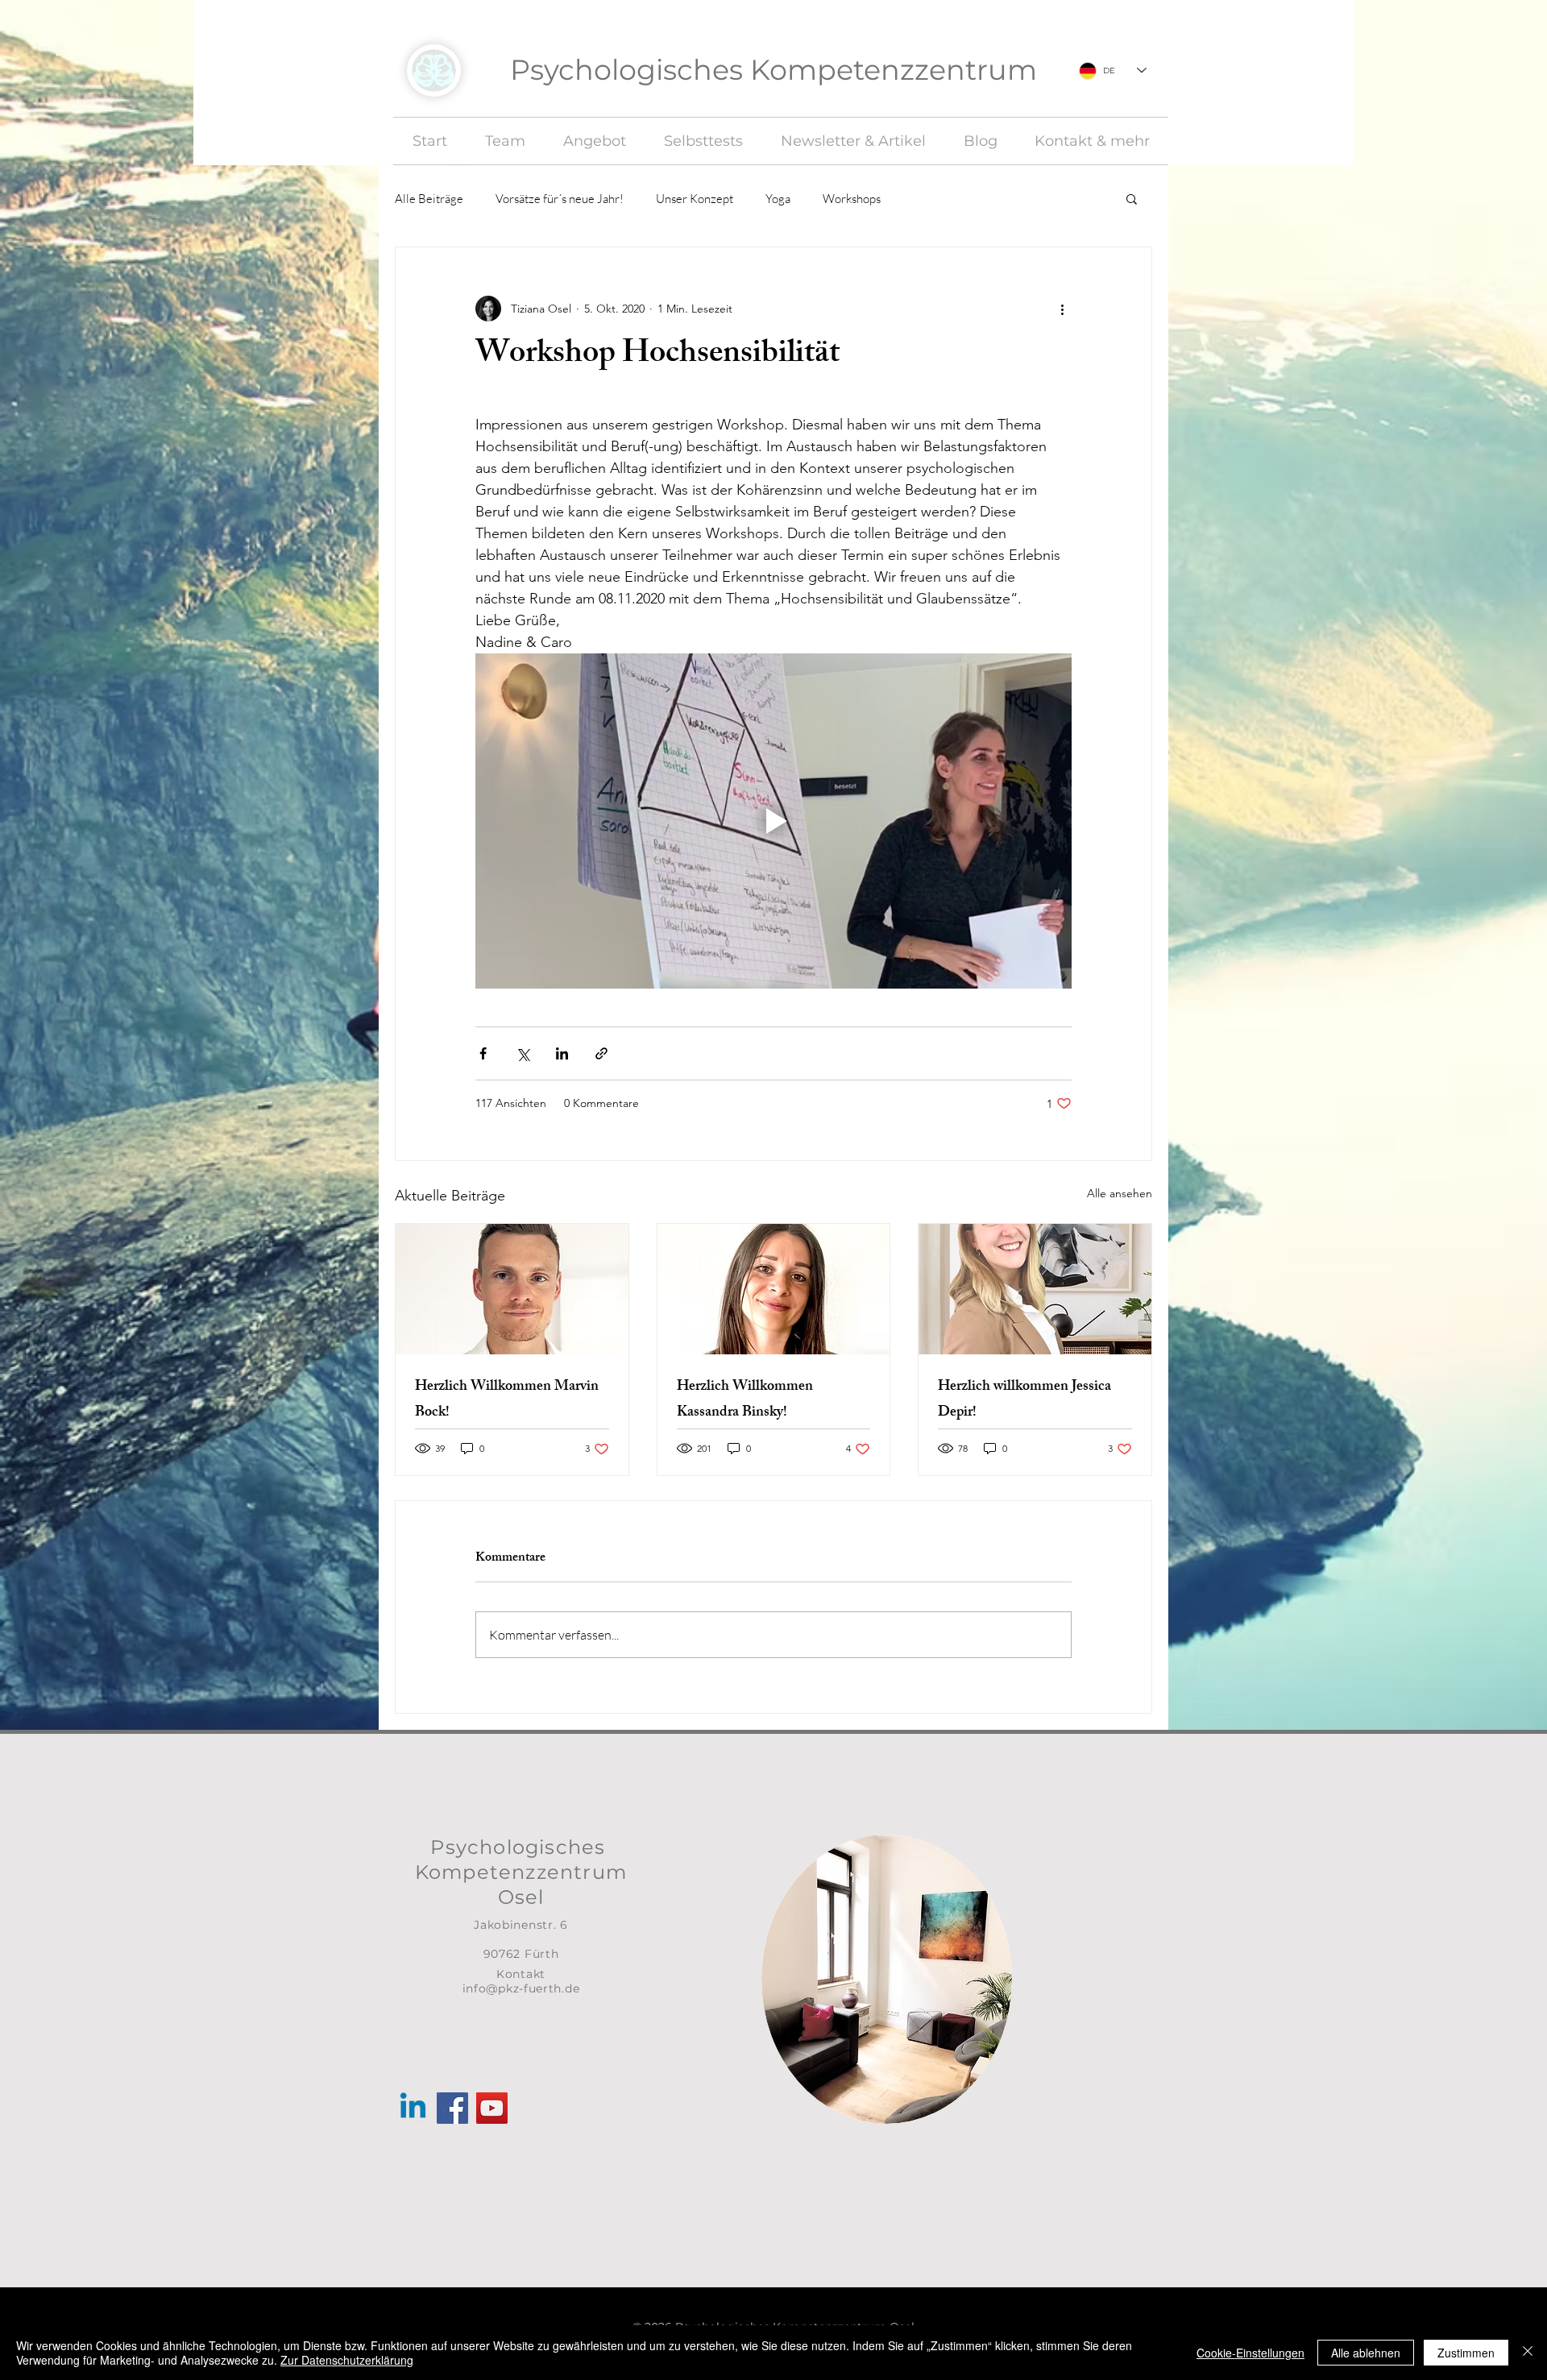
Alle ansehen (1120, 1193)
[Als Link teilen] (601, 1053)
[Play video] (773, 821)
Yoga (778, 199)
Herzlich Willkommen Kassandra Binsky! (745, 1400)
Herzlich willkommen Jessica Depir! (1024, 1400)
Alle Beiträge (429, 199)
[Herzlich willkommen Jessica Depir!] (1035, 1289)
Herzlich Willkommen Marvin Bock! (507, 1400)
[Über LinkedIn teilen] (562, 1053)
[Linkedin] (413, 2108)
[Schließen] (1528, 2353)
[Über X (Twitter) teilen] (523, 1053)
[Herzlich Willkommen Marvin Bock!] (512, 1289)
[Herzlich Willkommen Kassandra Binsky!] (774, 1289)
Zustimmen (1466, 2353)
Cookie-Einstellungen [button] (1250, 2353)
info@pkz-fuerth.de (521, 1988)
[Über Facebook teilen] (483, 1053)
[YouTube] (492, 2108)
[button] (1132, 198)
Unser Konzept (695, 199)
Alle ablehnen (1366, 2353)
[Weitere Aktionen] (1062, 309)
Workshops (852, 199)
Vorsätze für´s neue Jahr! (560, 199)
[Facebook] (452, 2108)
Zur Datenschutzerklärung (347, 2360)
